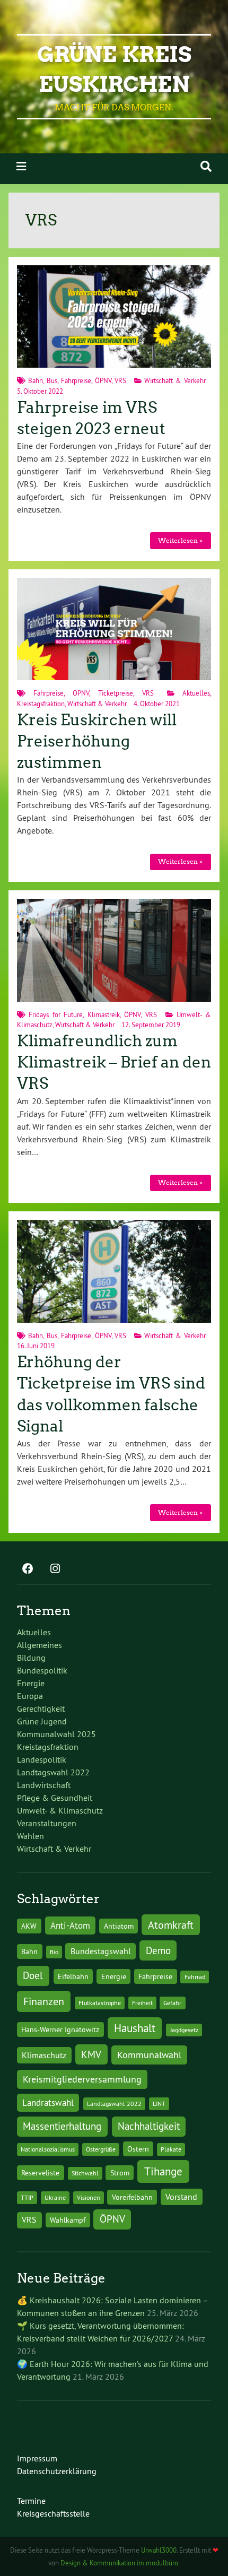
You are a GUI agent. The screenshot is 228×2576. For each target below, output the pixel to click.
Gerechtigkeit (41, 1708)
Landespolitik (42, 1759)
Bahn (36, 380)
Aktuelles (196, 693)
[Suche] (206, 166)
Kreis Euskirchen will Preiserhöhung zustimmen (97, 741)
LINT (159, 2104)
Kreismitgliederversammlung (82, 2079)
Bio (54, 1952)
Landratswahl (48, 2103)
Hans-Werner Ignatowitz (60, 2029)
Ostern (138, 2149)
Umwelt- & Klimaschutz (60, 1810)
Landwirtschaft (44, 1785)
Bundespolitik (42, 1670)
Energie (31, 1683)
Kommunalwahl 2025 (56, 1734)
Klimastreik (104, 1014)
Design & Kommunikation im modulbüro (119, 2563)
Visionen (89, 2197)
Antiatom (119, 1926)
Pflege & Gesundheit (55, 1798)
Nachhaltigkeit (149, 2126)
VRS (120, 380)
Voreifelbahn (132, 2197)
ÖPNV (103, 380)
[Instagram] (55, 1569)
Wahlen (30, 1836)
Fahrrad (195, 1977)
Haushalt (135, 2028)
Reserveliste (40, 2173)
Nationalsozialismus (48, 2149)
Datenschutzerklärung (57, 2471)
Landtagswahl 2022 (53, 1772)
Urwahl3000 (159, 2550)
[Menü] (21, 166)
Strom (120, 2173)
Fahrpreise (76, 380)
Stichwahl (85, 2173)
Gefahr (172, 2003)
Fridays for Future (56, 1014)
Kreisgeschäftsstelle (53, 2513)
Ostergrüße (101, 2149)
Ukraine (55, 2197)
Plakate (171, 2149)
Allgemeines (40, 1645)
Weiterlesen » (180, 540)
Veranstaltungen (47, 1823)
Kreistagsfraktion (41, 704)
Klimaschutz (44, 2055)
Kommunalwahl (149, 2055)
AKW (29, 1926)
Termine (31, 2501)
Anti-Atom (70, 1926)
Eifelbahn (73, 1976)
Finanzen (44, 2001)
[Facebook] (28, 1569)
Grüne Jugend (42, 1721)
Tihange (163, 2171)
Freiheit (142, 2003)
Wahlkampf (68, 2220)
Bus (52, 380)
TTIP (27, 2197)
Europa (30, 1696)
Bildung (31, 1658)
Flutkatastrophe (100, 2003)
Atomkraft (171, 1925)
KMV (91, 2054)
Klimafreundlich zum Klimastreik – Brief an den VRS (114, 1063)
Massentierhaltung (62, 2126)
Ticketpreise (116, 693)
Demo (158, 1950)
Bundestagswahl (101, 1951)
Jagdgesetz (184, 2030)
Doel (33, 1975)
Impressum (37, 2458)
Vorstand (181, 2197)
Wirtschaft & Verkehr (175, 380)
